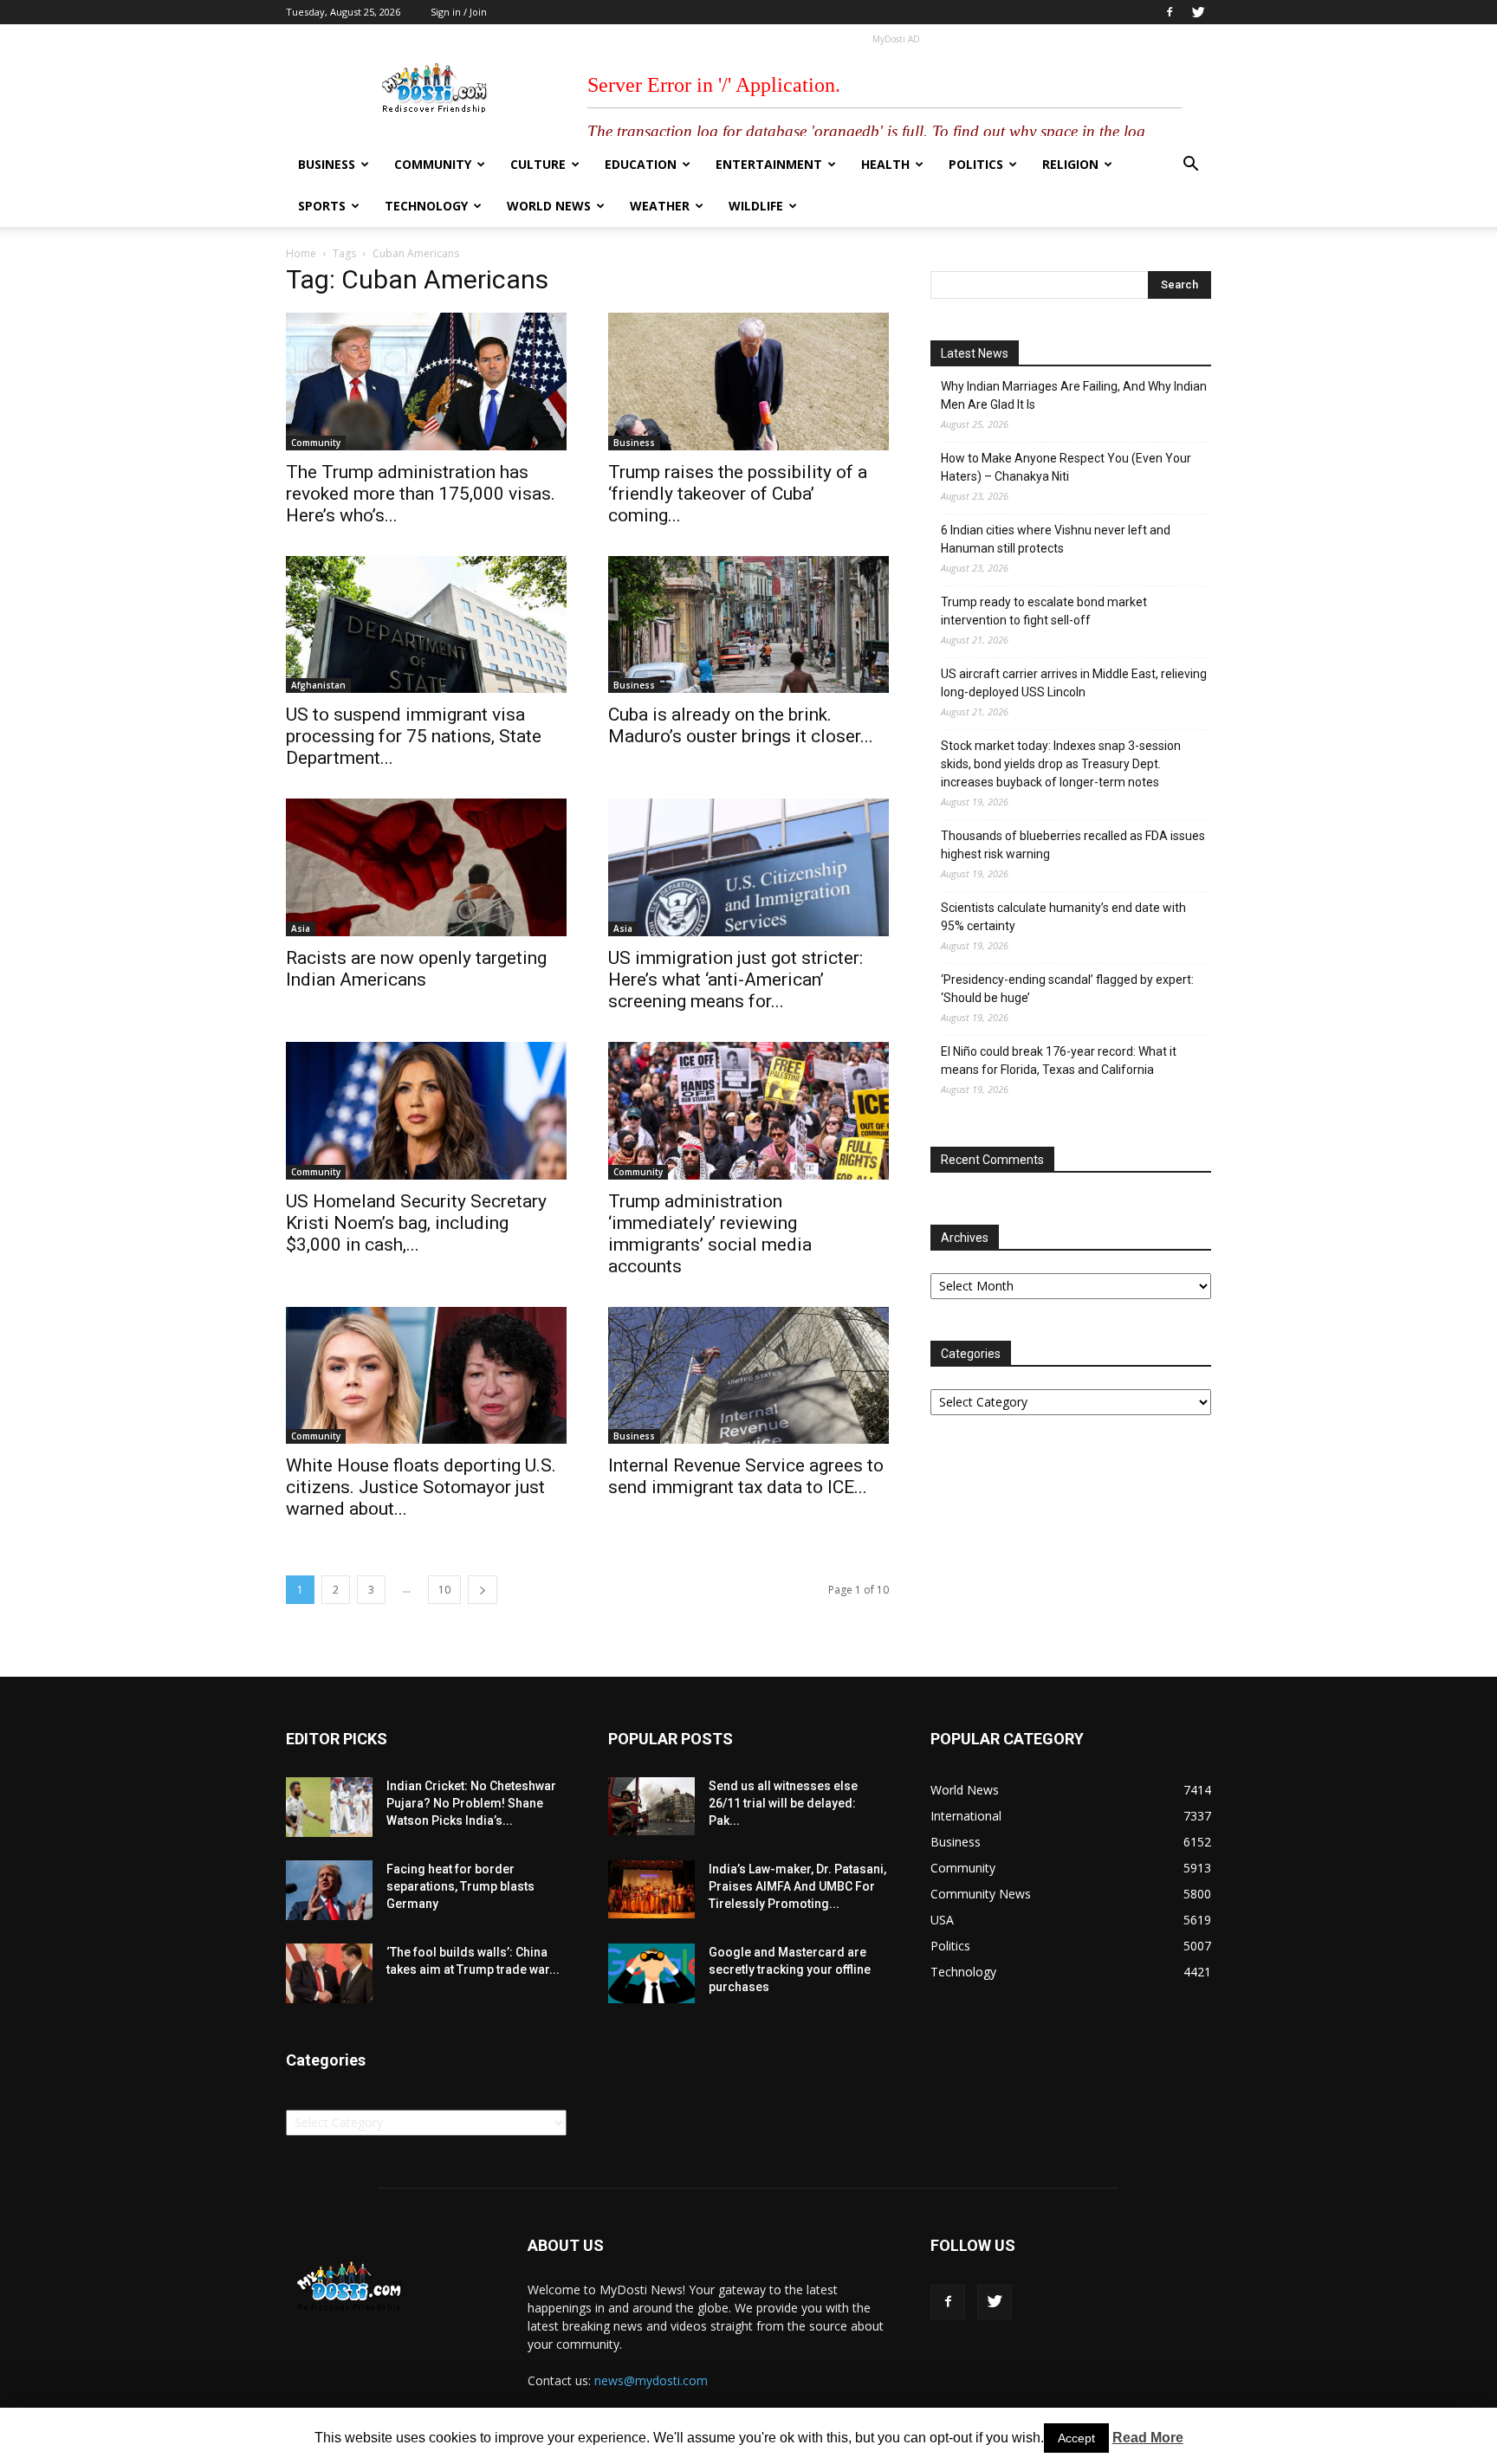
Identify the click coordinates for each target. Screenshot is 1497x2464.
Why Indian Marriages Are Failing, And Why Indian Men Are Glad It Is (1074, 395)
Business (327, 164)
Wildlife (756, 206)
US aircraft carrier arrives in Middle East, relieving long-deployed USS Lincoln (1074, 683)
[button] (1190, 166)
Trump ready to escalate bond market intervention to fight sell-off (1044, 611)
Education (641, 164)
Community (433, 164)
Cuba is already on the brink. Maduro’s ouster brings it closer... (741, 725)
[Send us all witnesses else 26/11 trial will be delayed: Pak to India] (651, 1806)
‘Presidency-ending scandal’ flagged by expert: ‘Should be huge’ (1067, 989)
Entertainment (769, 164)
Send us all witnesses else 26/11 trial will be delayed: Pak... (783, 1803)
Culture (538, 164)
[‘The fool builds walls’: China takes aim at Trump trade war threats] (329, 1973)
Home (301, 253)
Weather (660, 206)
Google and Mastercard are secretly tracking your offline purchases (790, 1969)
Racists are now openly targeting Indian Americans (416, 969)
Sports (322, 206)
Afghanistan (318, 685)
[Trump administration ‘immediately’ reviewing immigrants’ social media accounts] (748, 1111)
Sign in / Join (459, 12)
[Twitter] (1198, 12)
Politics (976, 164)
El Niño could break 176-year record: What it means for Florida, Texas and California (1059, 1061)
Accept (1076, 2438)
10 (444, 1590)
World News (549, 206)
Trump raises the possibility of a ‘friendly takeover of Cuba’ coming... (738, 494)
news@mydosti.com (651, 2380)
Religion (1070, 164)
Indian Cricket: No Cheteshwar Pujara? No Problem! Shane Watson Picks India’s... (471, 1803)
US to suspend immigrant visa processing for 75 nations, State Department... (414, 736)
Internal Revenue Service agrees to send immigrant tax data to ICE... (746, 1476)
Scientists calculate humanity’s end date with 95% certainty (1063, 917)
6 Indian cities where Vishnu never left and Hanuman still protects (1056, 539)
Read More (1148, 2438)
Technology (426, 206)
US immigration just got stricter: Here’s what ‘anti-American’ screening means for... (736, 980)
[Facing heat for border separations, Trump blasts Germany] (329, 1890)
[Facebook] (1170, 12)
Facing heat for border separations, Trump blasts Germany (460, 1886)
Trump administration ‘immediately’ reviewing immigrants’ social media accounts (710, 1234)
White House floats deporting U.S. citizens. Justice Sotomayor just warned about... (421, 1487)
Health (885, 164)
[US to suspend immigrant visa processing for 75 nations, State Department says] (426, 625)
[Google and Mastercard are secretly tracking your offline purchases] (651, 1973)
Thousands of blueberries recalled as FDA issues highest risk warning (1073, 845)
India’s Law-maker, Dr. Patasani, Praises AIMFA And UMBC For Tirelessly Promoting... (797, 1886)
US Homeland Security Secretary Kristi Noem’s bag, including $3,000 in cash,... (416, 1223)
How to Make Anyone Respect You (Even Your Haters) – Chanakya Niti (1066, 467)
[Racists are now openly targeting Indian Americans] (426, 867)
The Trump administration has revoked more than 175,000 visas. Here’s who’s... (421, 494)
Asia (301, 928)
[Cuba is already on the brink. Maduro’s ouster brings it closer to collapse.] (748, 625)
